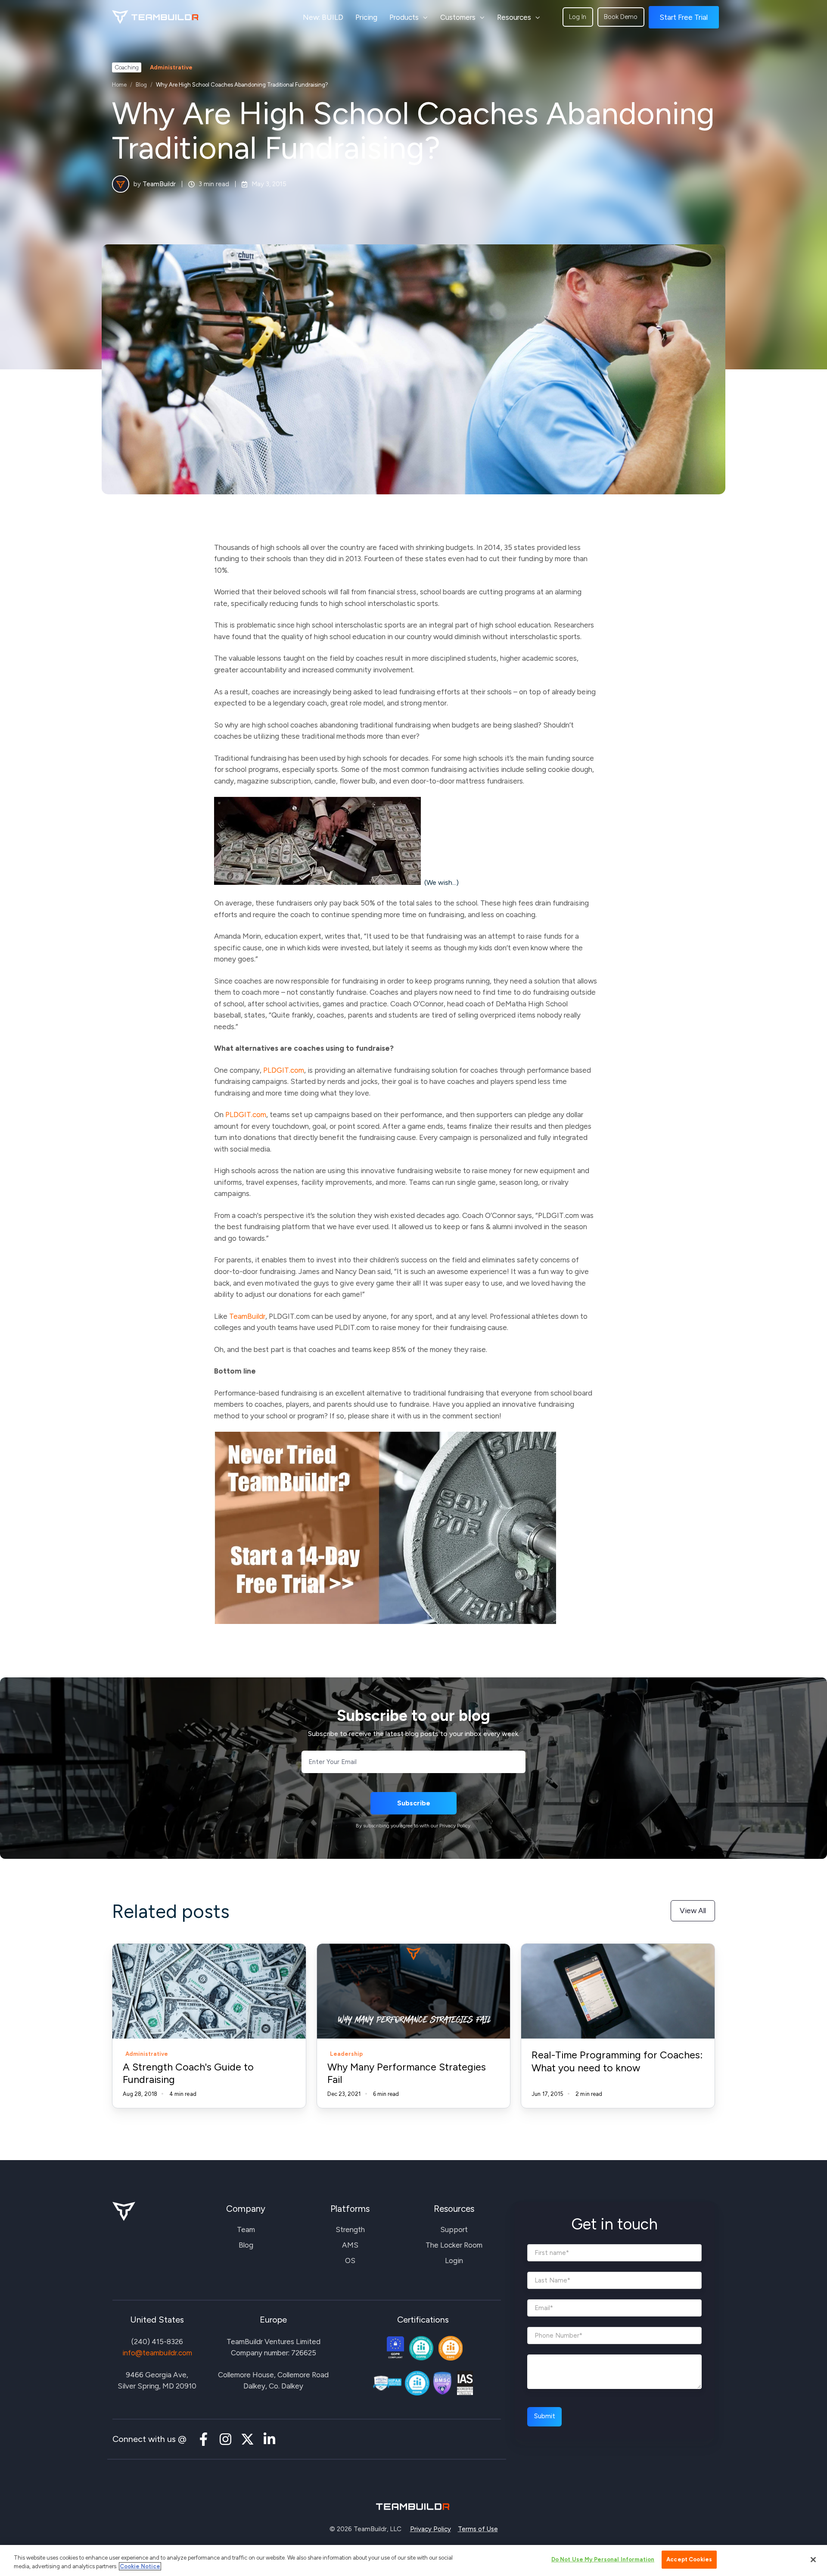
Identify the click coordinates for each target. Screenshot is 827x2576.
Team (246, 2229)
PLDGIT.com (284, 1070)
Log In (578, 17)
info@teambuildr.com (157, 2353)
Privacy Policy (431, 2529)
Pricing (366, 17)
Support (454, 2229)
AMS (350, 2245)
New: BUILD (323, 17)
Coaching (127, 67)
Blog (141, 85)
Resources (514, 17)
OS (350, 2261)
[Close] (813, 2560)
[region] (413, 2560)
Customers (458, 17)
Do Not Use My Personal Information (603, 2559)
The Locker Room (454, 2245)
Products (404, 17)
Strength (350, 2229)
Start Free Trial (684, 17)
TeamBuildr (159, 184)
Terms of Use (478, 2529)
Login (454, 2261)
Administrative (171, 67)
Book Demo (621, 17)
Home (119, 85)
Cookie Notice (140, 2566)
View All (693, 1911)
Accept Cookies (689, 2559)
